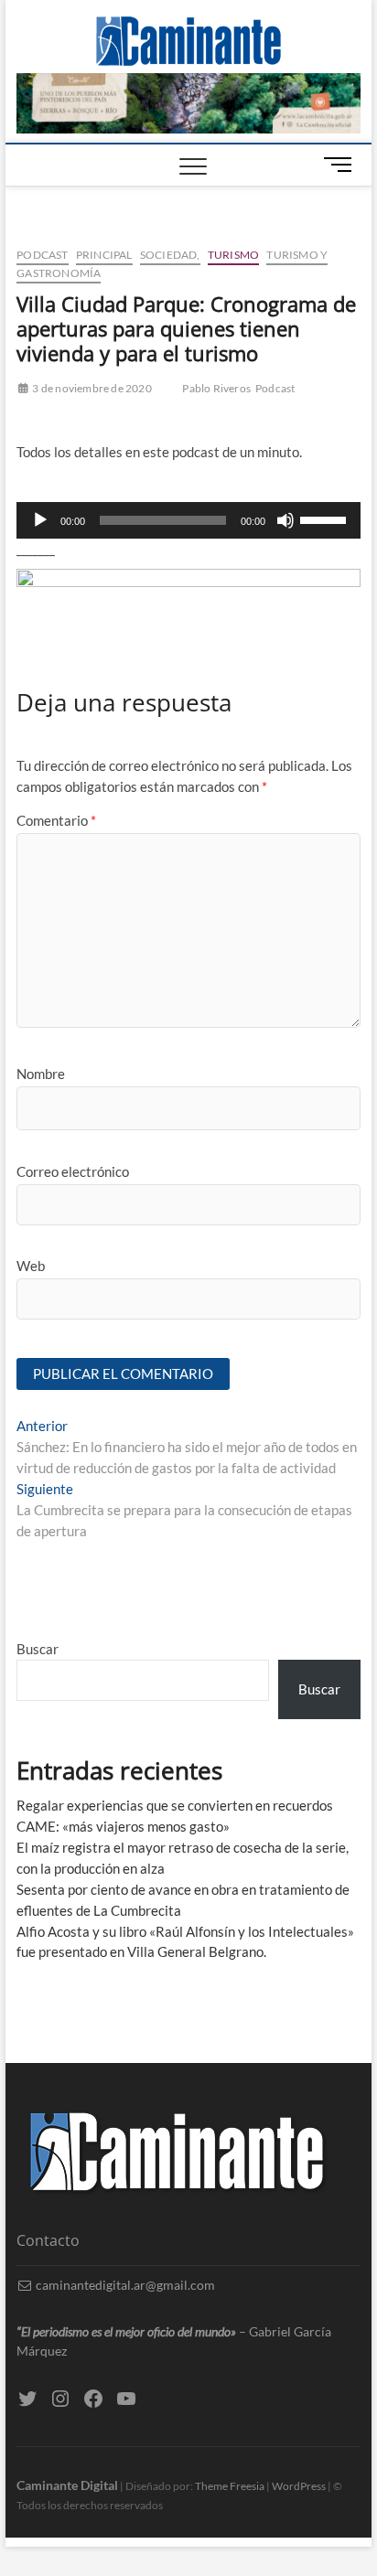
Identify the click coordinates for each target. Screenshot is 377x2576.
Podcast (42, 255)
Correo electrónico (73, 1171)
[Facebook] (93, 2399)
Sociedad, (170, 255)
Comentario (56, 820)
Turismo (233, 255)
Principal (104, 255)
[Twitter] (27, 2399)
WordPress (299, 2486)
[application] (188, 520)
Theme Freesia (230, 2486)
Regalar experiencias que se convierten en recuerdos (175, 1805)
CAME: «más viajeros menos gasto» (123, 1826)
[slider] (326, 518)
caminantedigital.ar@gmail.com (124, 2285)
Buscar (38, 1649)
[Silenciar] (285, 520)
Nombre (41, 1074)
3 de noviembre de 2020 (91, 388)
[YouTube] (126, 2399)
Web (31, 1266)
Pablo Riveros (216, 388)
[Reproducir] (40, 520)
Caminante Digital (67, 2485)
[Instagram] (60, 2399)
